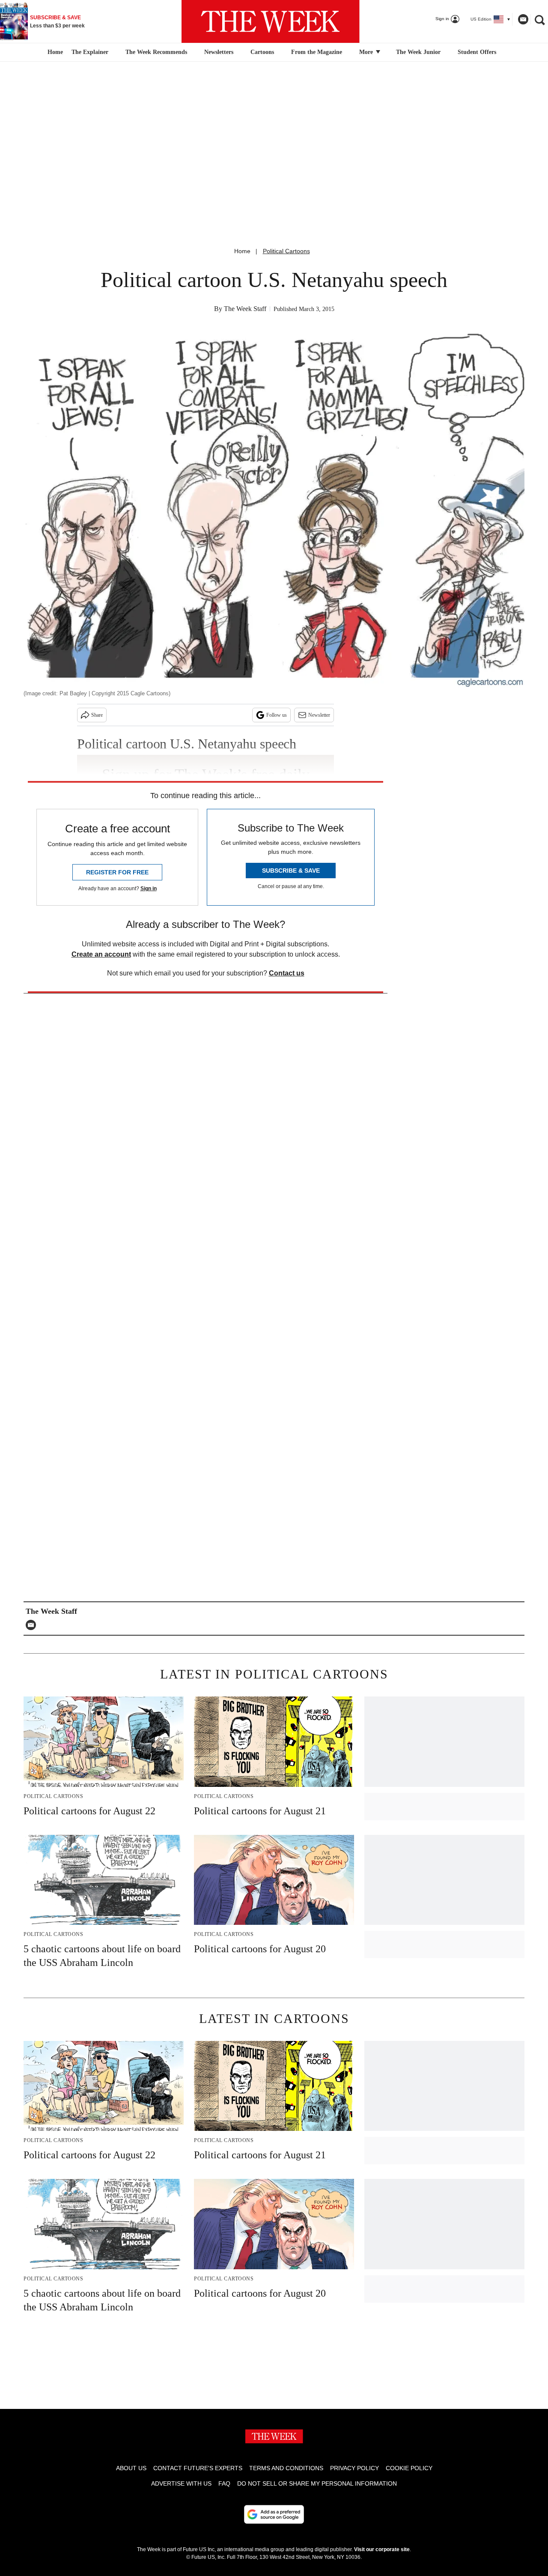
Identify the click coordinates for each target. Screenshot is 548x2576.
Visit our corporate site (382, 2549)
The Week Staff (245, 309)
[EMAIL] (33, 1625)
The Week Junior (418, 52)
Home (242, 251)
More (367, 52)
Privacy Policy (354, 2468)
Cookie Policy (409, 2468)
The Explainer (90, 52)
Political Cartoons (286, 251)
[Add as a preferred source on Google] (274, 2514)
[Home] (54, 52)
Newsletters (219, 52)
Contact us (287, 973)
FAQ (224, 2483)
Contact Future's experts (198, 2468)
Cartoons (262, 52)
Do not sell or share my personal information (317, 2483)
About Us (131, 2468)
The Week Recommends (156, 52)
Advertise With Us (181, 2483)
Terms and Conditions (286, 2468)
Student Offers (477, 52)
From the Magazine (317, 52)
